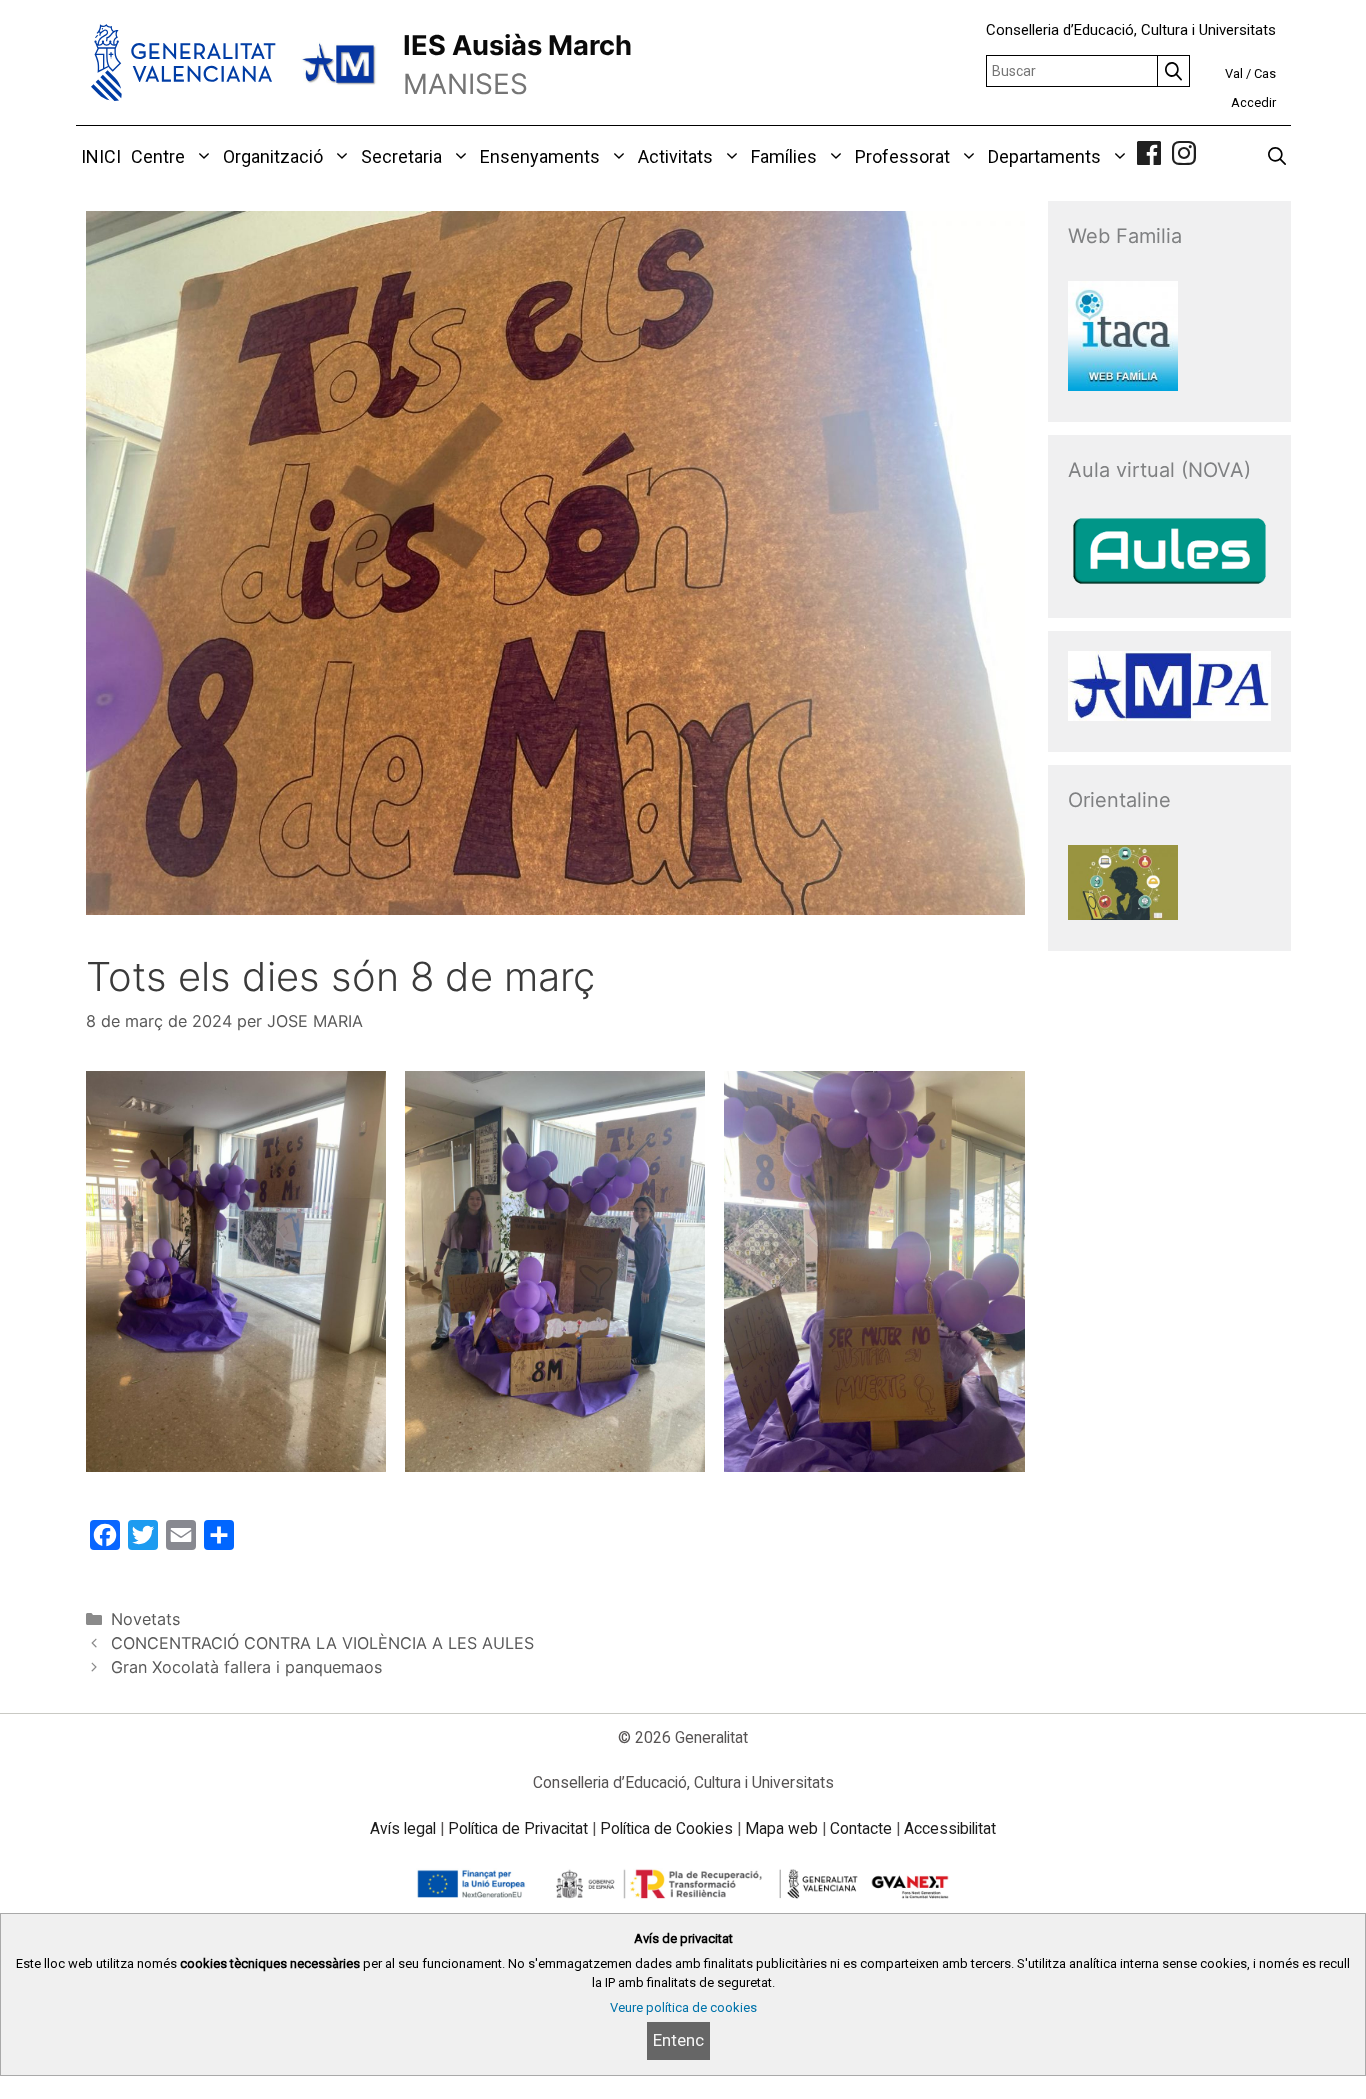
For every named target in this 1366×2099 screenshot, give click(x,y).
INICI (101, 156)
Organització (273, 156)
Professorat (902, 156)
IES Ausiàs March (517, 45)
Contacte (861, 1828)
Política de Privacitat (518, 1828)
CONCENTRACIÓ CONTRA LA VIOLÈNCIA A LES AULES (322, 1643)
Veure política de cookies (683, 2007)
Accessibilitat (950, 1828)
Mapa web (781, 1828)
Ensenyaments (540, 156)
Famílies (784, 156)
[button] (201, 157)
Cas (1265, 73)
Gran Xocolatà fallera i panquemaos (246, 1667)
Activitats (675, 156)
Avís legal (403, 1828)
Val (1234, 73)
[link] (1149, 156)
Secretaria (401, 156)
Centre (158, 156)
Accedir (1253, 102)
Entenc (678, 2040)
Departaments (1044, 156)
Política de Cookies (666, 1828)
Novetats (145, 1619)
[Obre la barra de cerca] (1277, 157)
